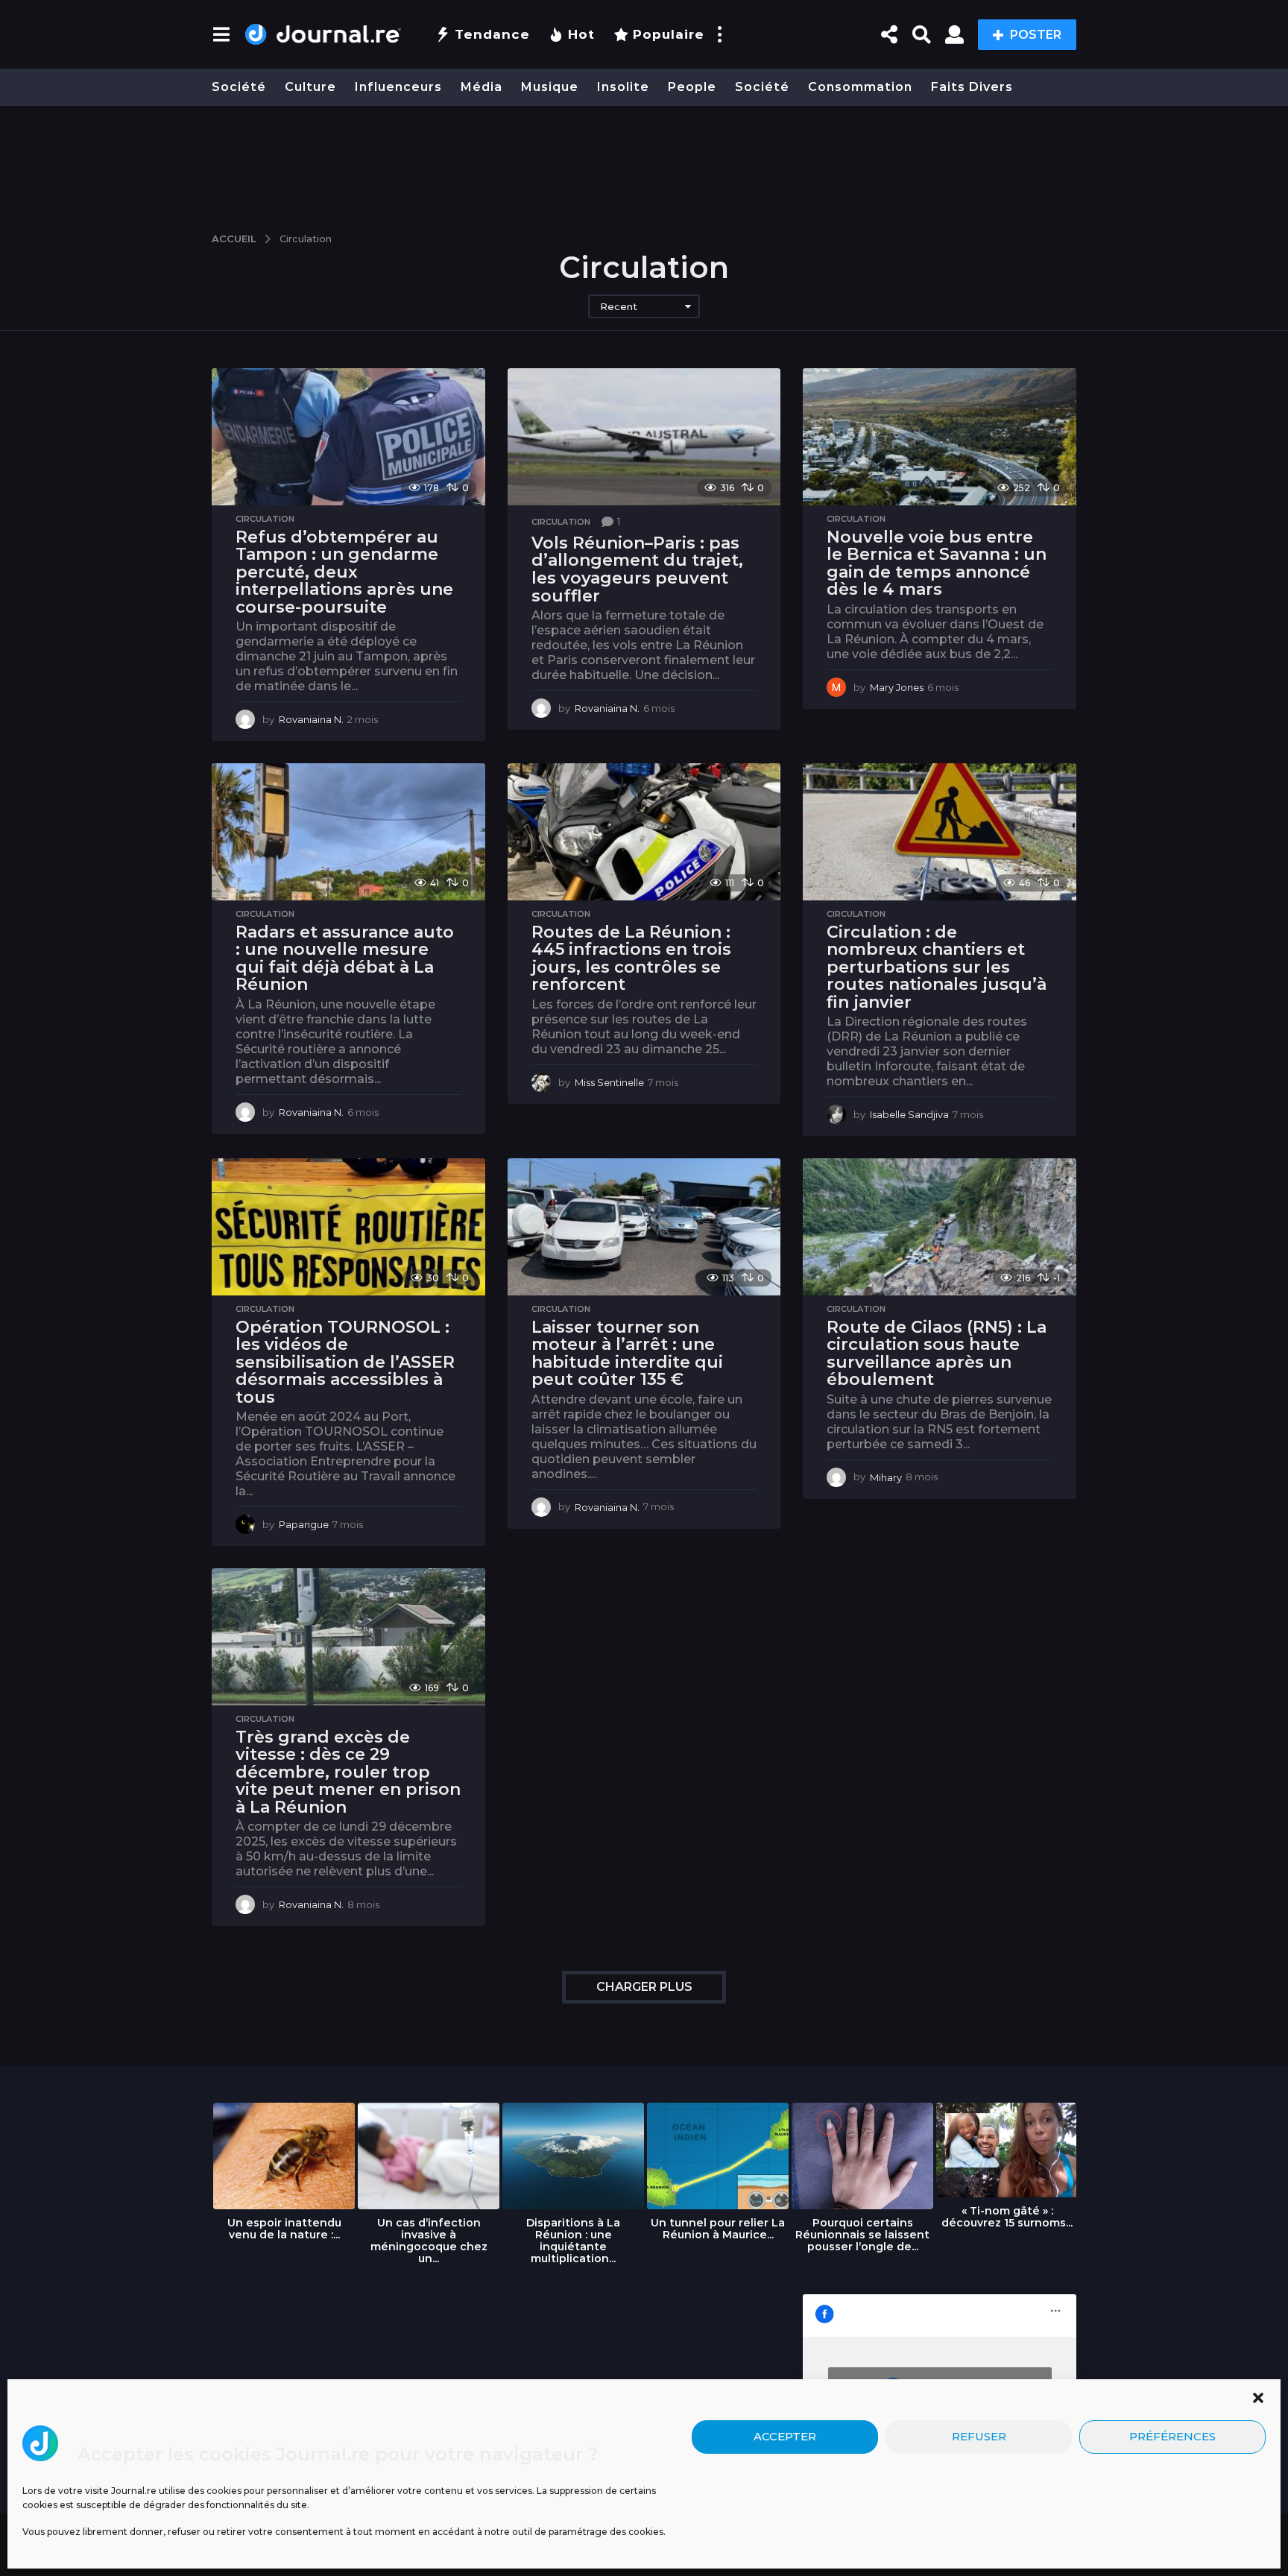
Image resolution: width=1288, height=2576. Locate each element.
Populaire (669, 34)
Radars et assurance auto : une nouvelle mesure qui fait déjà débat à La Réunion (345, 959)
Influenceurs (398, 87)
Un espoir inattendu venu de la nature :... (284, 2229)
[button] (1258, 2398)
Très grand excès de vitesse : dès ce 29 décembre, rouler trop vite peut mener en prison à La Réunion (348, 1772)
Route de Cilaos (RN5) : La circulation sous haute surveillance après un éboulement (937, 1354)
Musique (550, 87)
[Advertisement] (644, 162)
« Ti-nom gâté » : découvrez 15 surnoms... (1007, 2217)
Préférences (1172, 2437)
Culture (310, 87)
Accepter (785, 2437)
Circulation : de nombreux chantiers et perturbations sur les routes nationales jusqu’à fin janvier (937, 967)
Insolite (623, 87)
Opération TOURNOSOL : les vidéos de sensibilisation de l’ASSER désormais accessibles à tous (345, 1362)
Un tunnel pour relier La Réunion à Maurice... (718, 2229)
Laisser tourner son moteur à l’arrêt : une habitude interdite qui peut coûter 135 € (627, 1354)
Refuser (979, 2437)
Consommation (860, 87)
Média (482, 87)
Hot (581, 34)
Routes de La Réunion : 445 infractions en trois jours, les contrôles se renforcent (631, 959)
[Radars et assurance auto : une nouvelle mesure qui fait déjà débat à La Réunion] (348, 831)
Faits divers (972, 87)
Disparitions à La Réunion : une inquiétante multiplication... (573, 2241)
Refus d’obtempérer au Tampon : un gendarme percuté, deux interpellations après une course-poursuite (344, 572)
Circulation (265, 519)
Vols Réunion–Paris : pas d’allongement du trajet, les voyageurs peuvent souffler (637, 569)
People (692, 87)
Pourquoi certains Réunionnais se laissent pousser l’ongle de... (862, 2235)
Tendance (492, 34)
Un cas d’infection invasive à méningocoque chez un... (429, 2241)
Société (239, 87)
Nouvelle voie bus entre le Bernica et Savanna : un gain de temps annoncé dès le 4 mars (937, 563)
